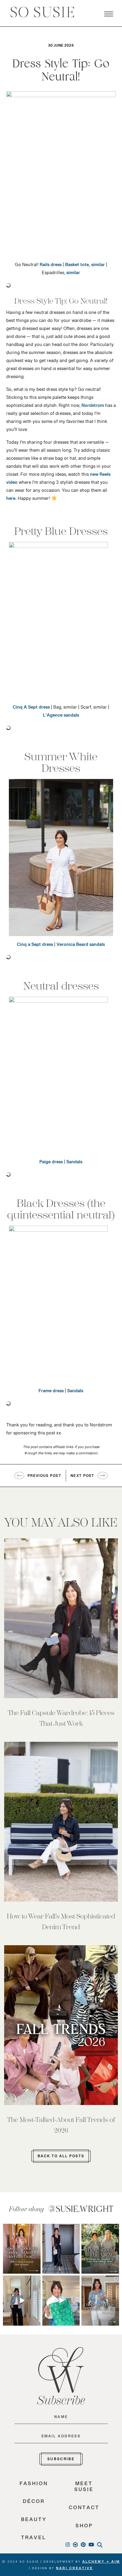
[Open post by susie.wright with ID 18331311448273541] (61, 2300)
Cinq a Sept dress (35, 946)
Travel (34, 2539)
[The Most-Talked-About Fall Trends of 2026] (61, 2025)
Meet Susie (84, 2488)
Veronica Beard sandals (81, 946)
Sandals (74, 1163)
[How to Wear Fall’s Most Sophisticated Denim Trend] (61, 1822)
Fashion (34, 2485)
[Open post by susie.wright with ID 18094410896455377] (22, 2300)
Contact (84, 2509)
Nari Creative (74, 2569)
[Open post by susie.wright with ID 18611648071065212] (61, 2249)
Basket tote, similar (85, 266)
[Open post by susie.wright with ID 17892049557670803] (100, 2300)
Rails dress (51, 266)
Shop (84, 2527)
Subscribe (61, 2460)
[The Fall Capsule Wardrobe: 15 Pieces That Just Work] (61, 1618)
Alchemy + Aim (101, 2563)
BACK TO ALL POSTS (61, 2157)
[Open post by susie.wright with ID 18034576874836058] (100, 2249)
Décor (34, 2503)
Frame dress (51, 1392)
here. (11, 500)
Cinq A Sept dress (31, 709)
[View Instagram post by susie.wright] (37, 2228)
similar (73, 274)
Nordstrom (93, 407)
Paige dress (51, 1163)
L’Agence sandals (61, 717)
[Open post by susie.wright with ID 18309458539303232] (22, 2249)
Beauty (34, 2521)
